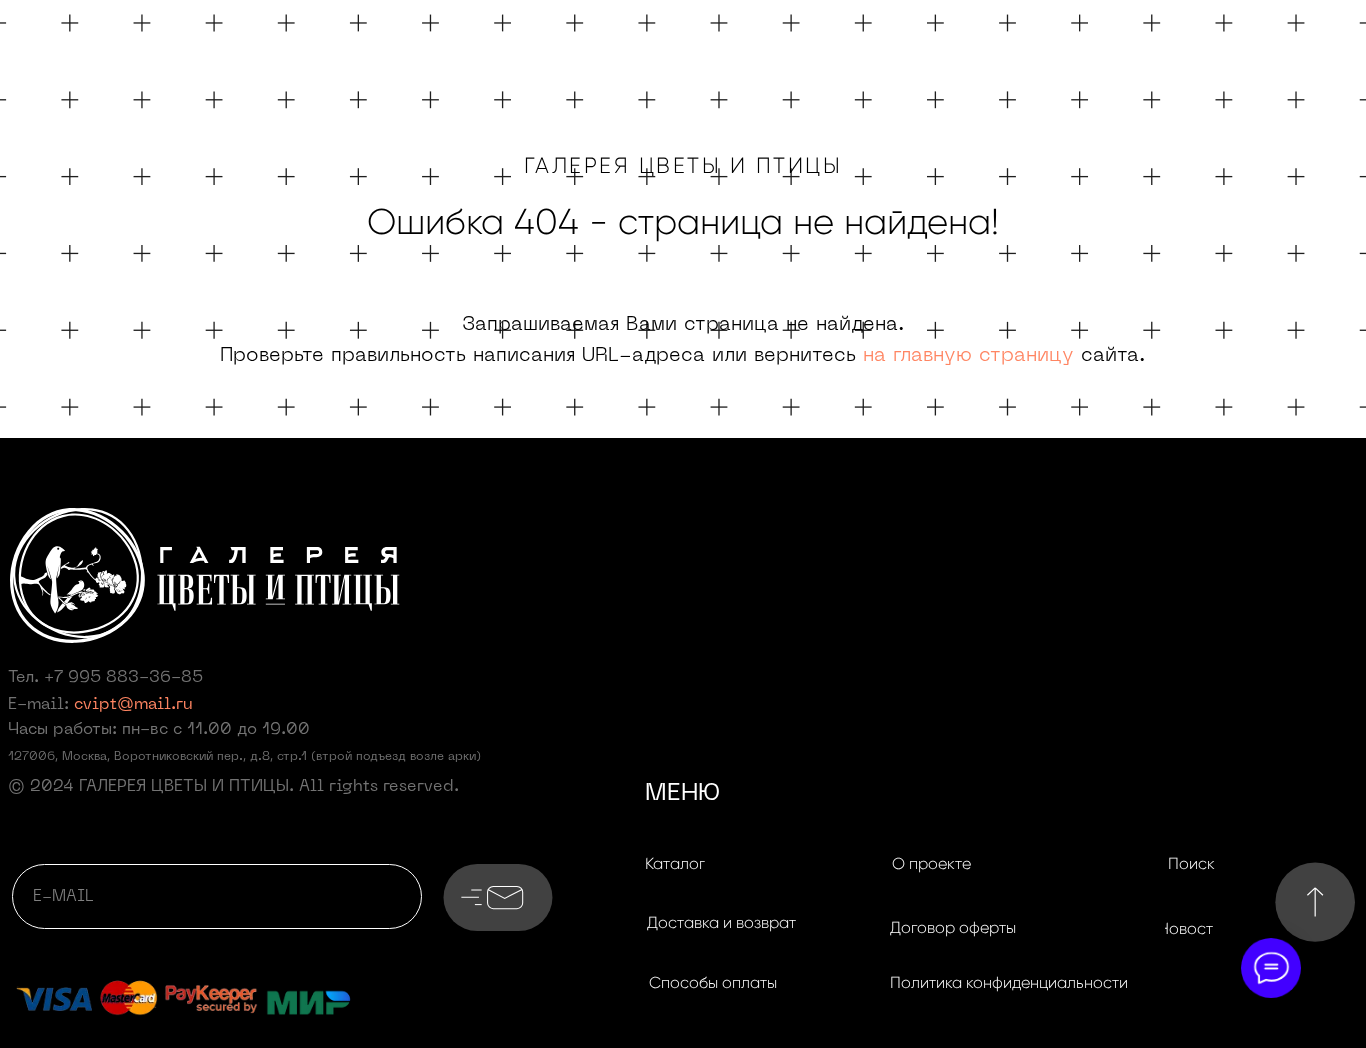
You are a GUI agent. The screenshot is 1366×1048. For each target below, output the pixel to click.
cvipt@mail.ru (133, 705)
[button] (721, 923)
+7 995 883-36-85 (123, 678)
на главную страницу (968, 356)
